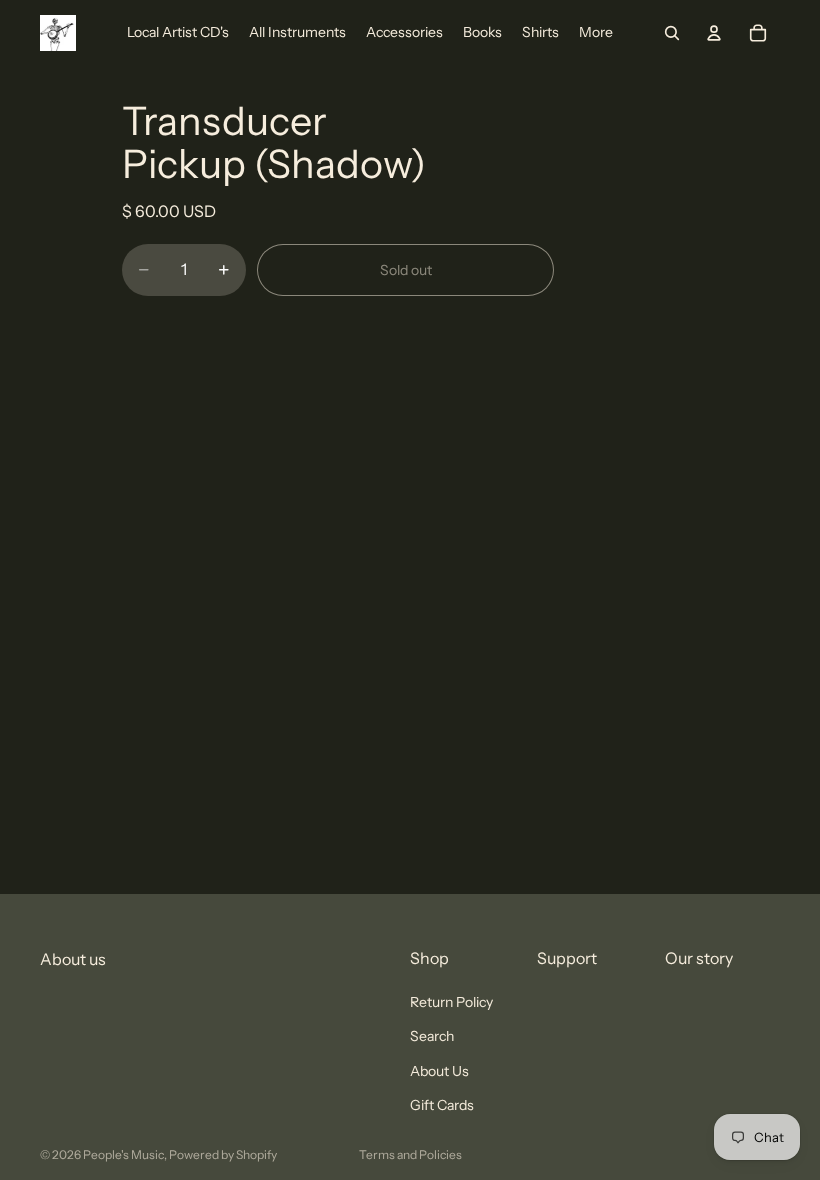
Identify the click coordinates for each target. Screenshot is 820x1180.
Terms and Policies (410, 1154)
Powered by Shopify (223, 1154)
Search (432, 1037)
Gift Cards (442, 1105)
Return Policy (451, 1002)
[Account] (714, 33)
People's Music (123, 1154)
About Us (439, 1071)
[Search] (672, 33)
